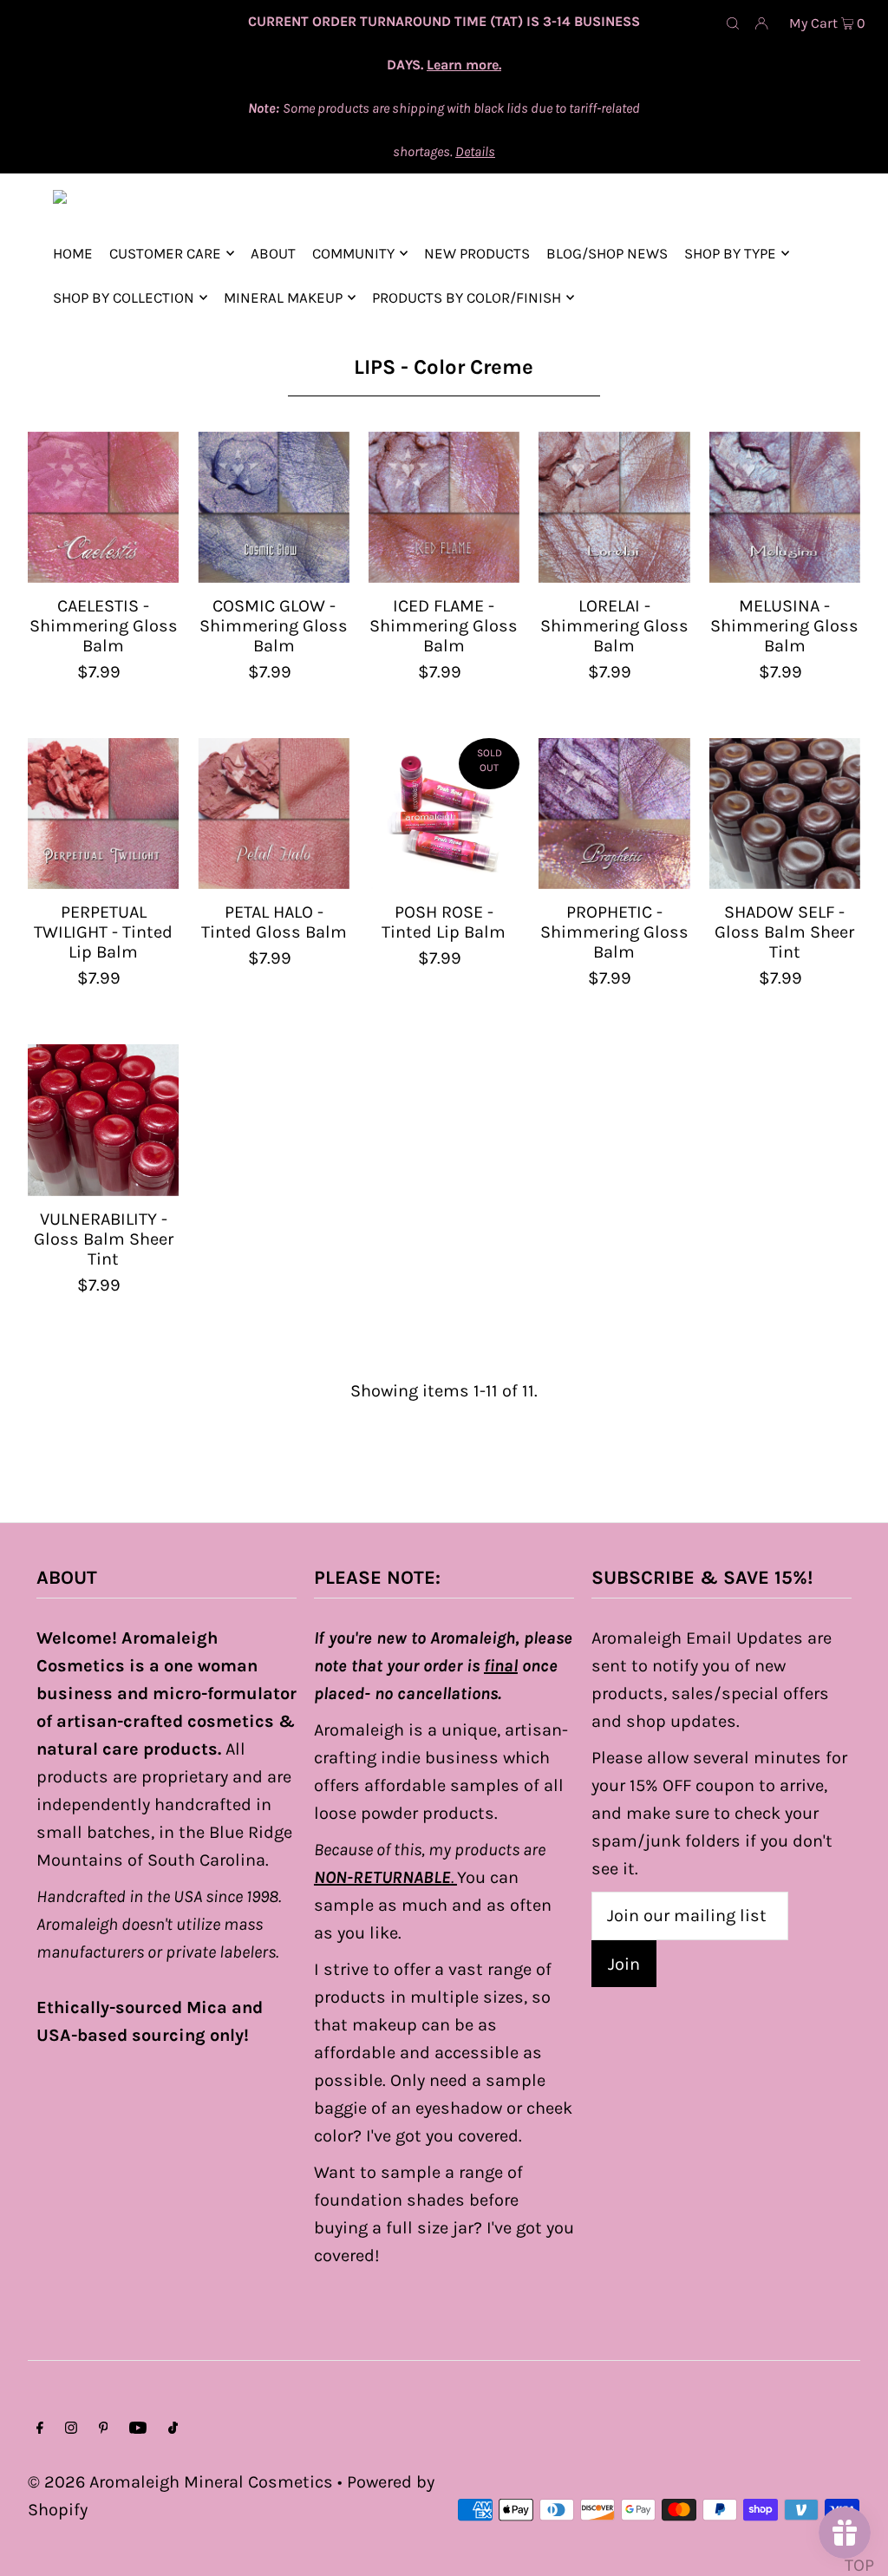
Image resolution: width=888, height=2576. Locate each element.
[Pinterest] (104, 2429)
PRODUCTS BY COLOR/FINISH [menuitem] (467, 297)
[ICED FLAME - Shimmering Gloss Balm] (444, 507)
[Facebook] (40, 2429)
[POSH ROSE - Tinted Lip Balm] (444, 814)
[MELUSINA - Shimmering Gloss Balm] (785, 507)
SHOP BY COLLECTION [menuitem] (124, 297)
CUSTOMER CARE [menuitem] (165, 253)
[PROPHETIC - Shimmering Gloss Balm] (614, 814)
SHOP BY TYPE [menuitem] (730, 253)
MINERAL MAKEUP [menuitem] (283, 297)
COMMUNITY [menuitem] (353, 253)
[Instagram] (71, 2429)
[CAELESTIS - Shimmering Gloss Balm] (103, 507)
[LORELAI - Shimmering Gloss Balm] (614, 507)
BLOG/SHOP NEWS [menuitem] (607, 253)
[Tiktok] (173, 2429)
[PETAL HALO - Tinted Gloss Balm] (273, 814)
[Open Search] (733, 23)
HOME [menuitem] (73, 253)
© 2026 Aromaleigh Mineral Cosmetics (180, 2482)
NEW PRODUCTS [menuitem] (477, 253)
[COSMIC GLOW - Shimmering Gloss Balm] (273, 507)
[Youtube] (138, 2429)
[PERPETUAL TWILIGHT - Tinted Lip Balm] (103, 814)
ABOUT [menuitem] (273, 253)
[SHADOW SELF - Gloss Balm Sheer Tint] (785, 814)
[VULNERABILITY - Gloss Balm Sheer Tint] (103, 1120)
